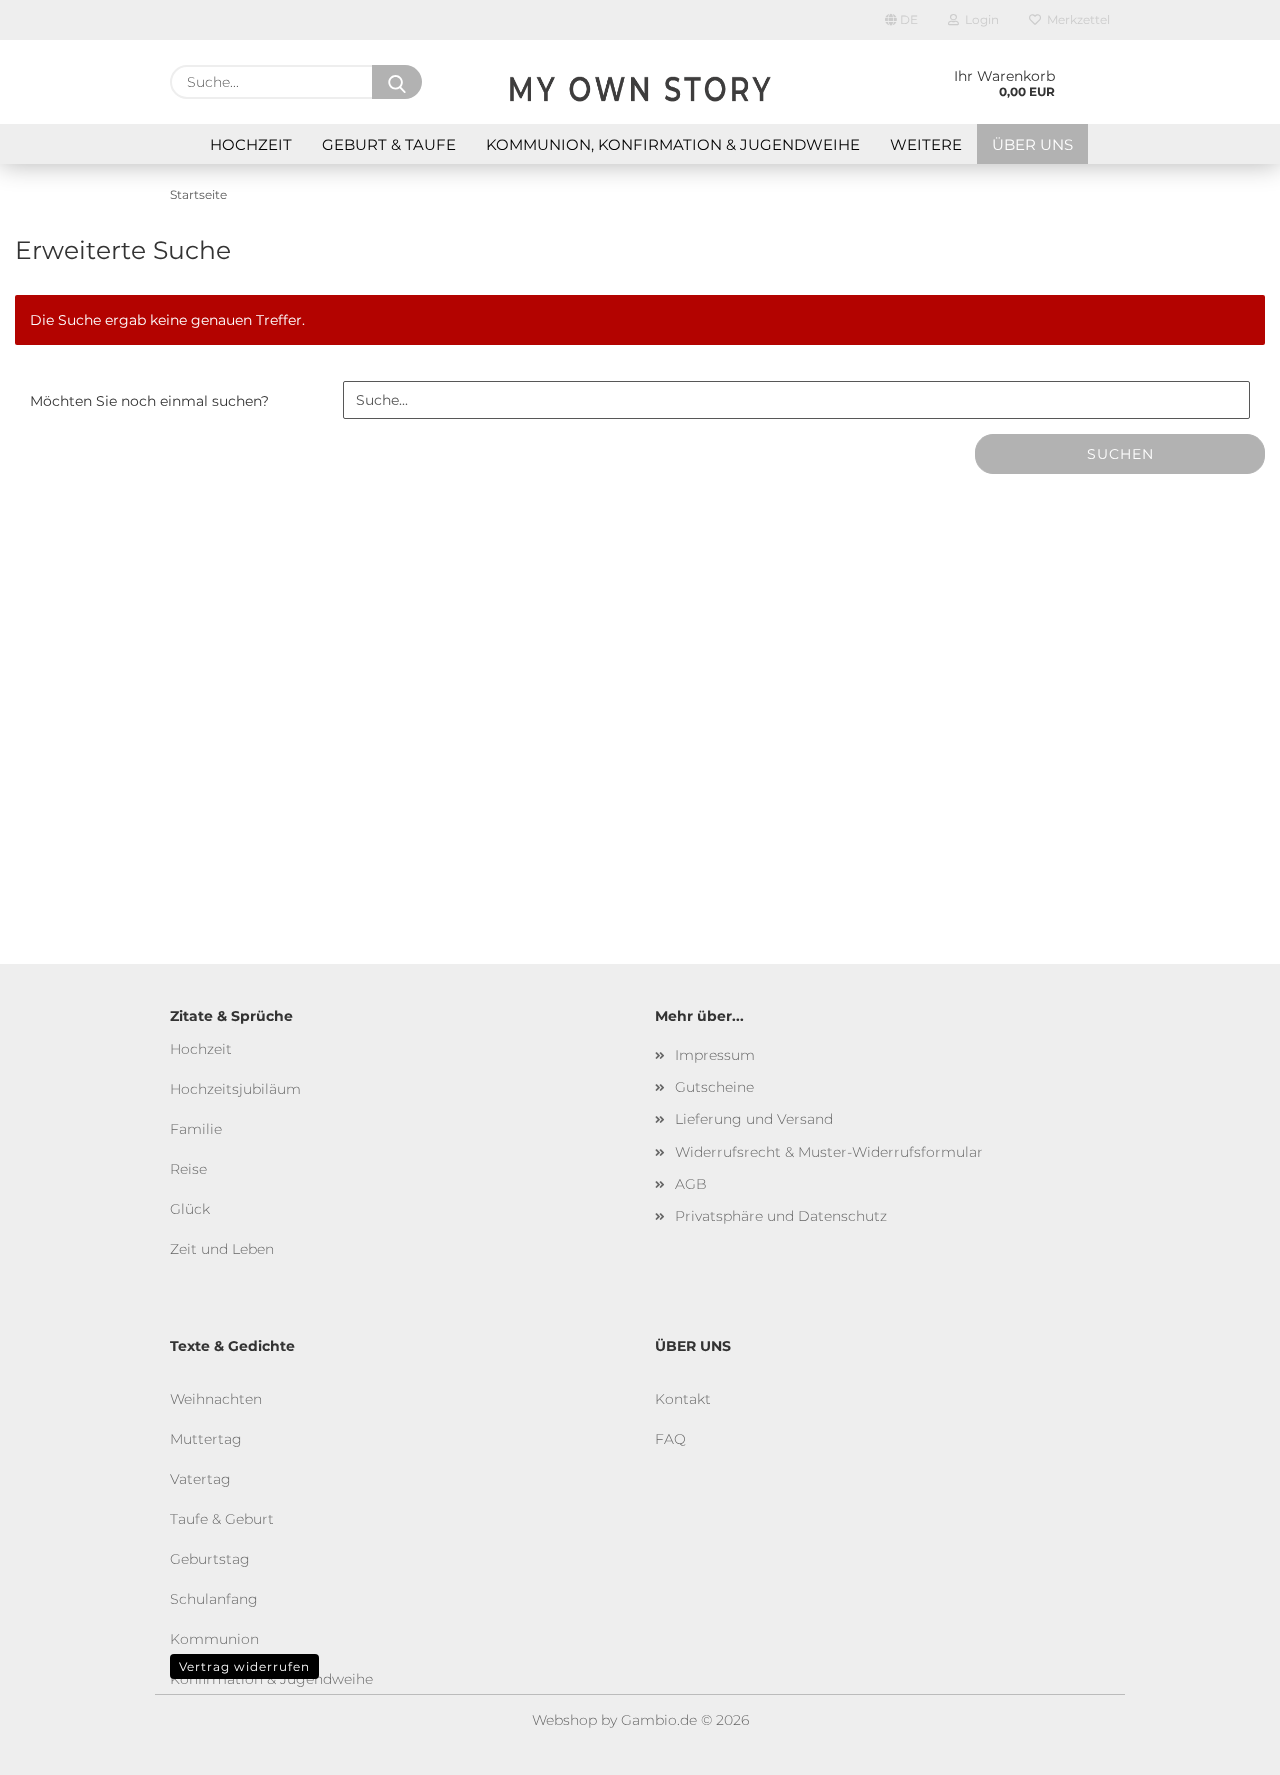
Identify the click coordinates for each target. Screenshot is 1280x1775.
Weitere (926, 144)
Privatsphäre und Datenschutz (781, 1216)
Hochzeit (251, 144)
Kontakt (683, 1399)
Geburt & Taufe (389, 144)
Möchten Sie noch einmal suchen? (149, 401)
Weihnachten (216, 1399)
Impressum (715, 1055)
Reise (188, 1169)
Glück (190, 1209)
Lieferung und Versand (754, 1119)
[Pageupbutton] (1225, 1745)
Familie (196, 1129)
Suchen (1120, 454)
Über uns (1032, 144)
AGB (691, 1184)
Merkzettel (1075, 19)
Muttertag (206, 1439)
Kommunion (214, 1639)
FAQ (670, 1439)
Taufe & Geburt (222, 1519)
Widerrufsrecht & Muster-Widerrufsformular (829, 1152)
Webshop (564, 1720)
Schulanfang (214, 1599)
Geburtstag (210, 1559)
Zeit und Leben (222, 1249)
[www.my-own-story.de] (639, 82)
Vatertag (200, 1479)
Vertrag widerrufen (244, 1666)
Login (979, 19)
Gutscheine (714, 1087)
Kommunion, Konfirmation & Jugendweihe (673, 144)
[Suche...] (397, 82)
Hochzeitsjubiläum (235, 1089)
